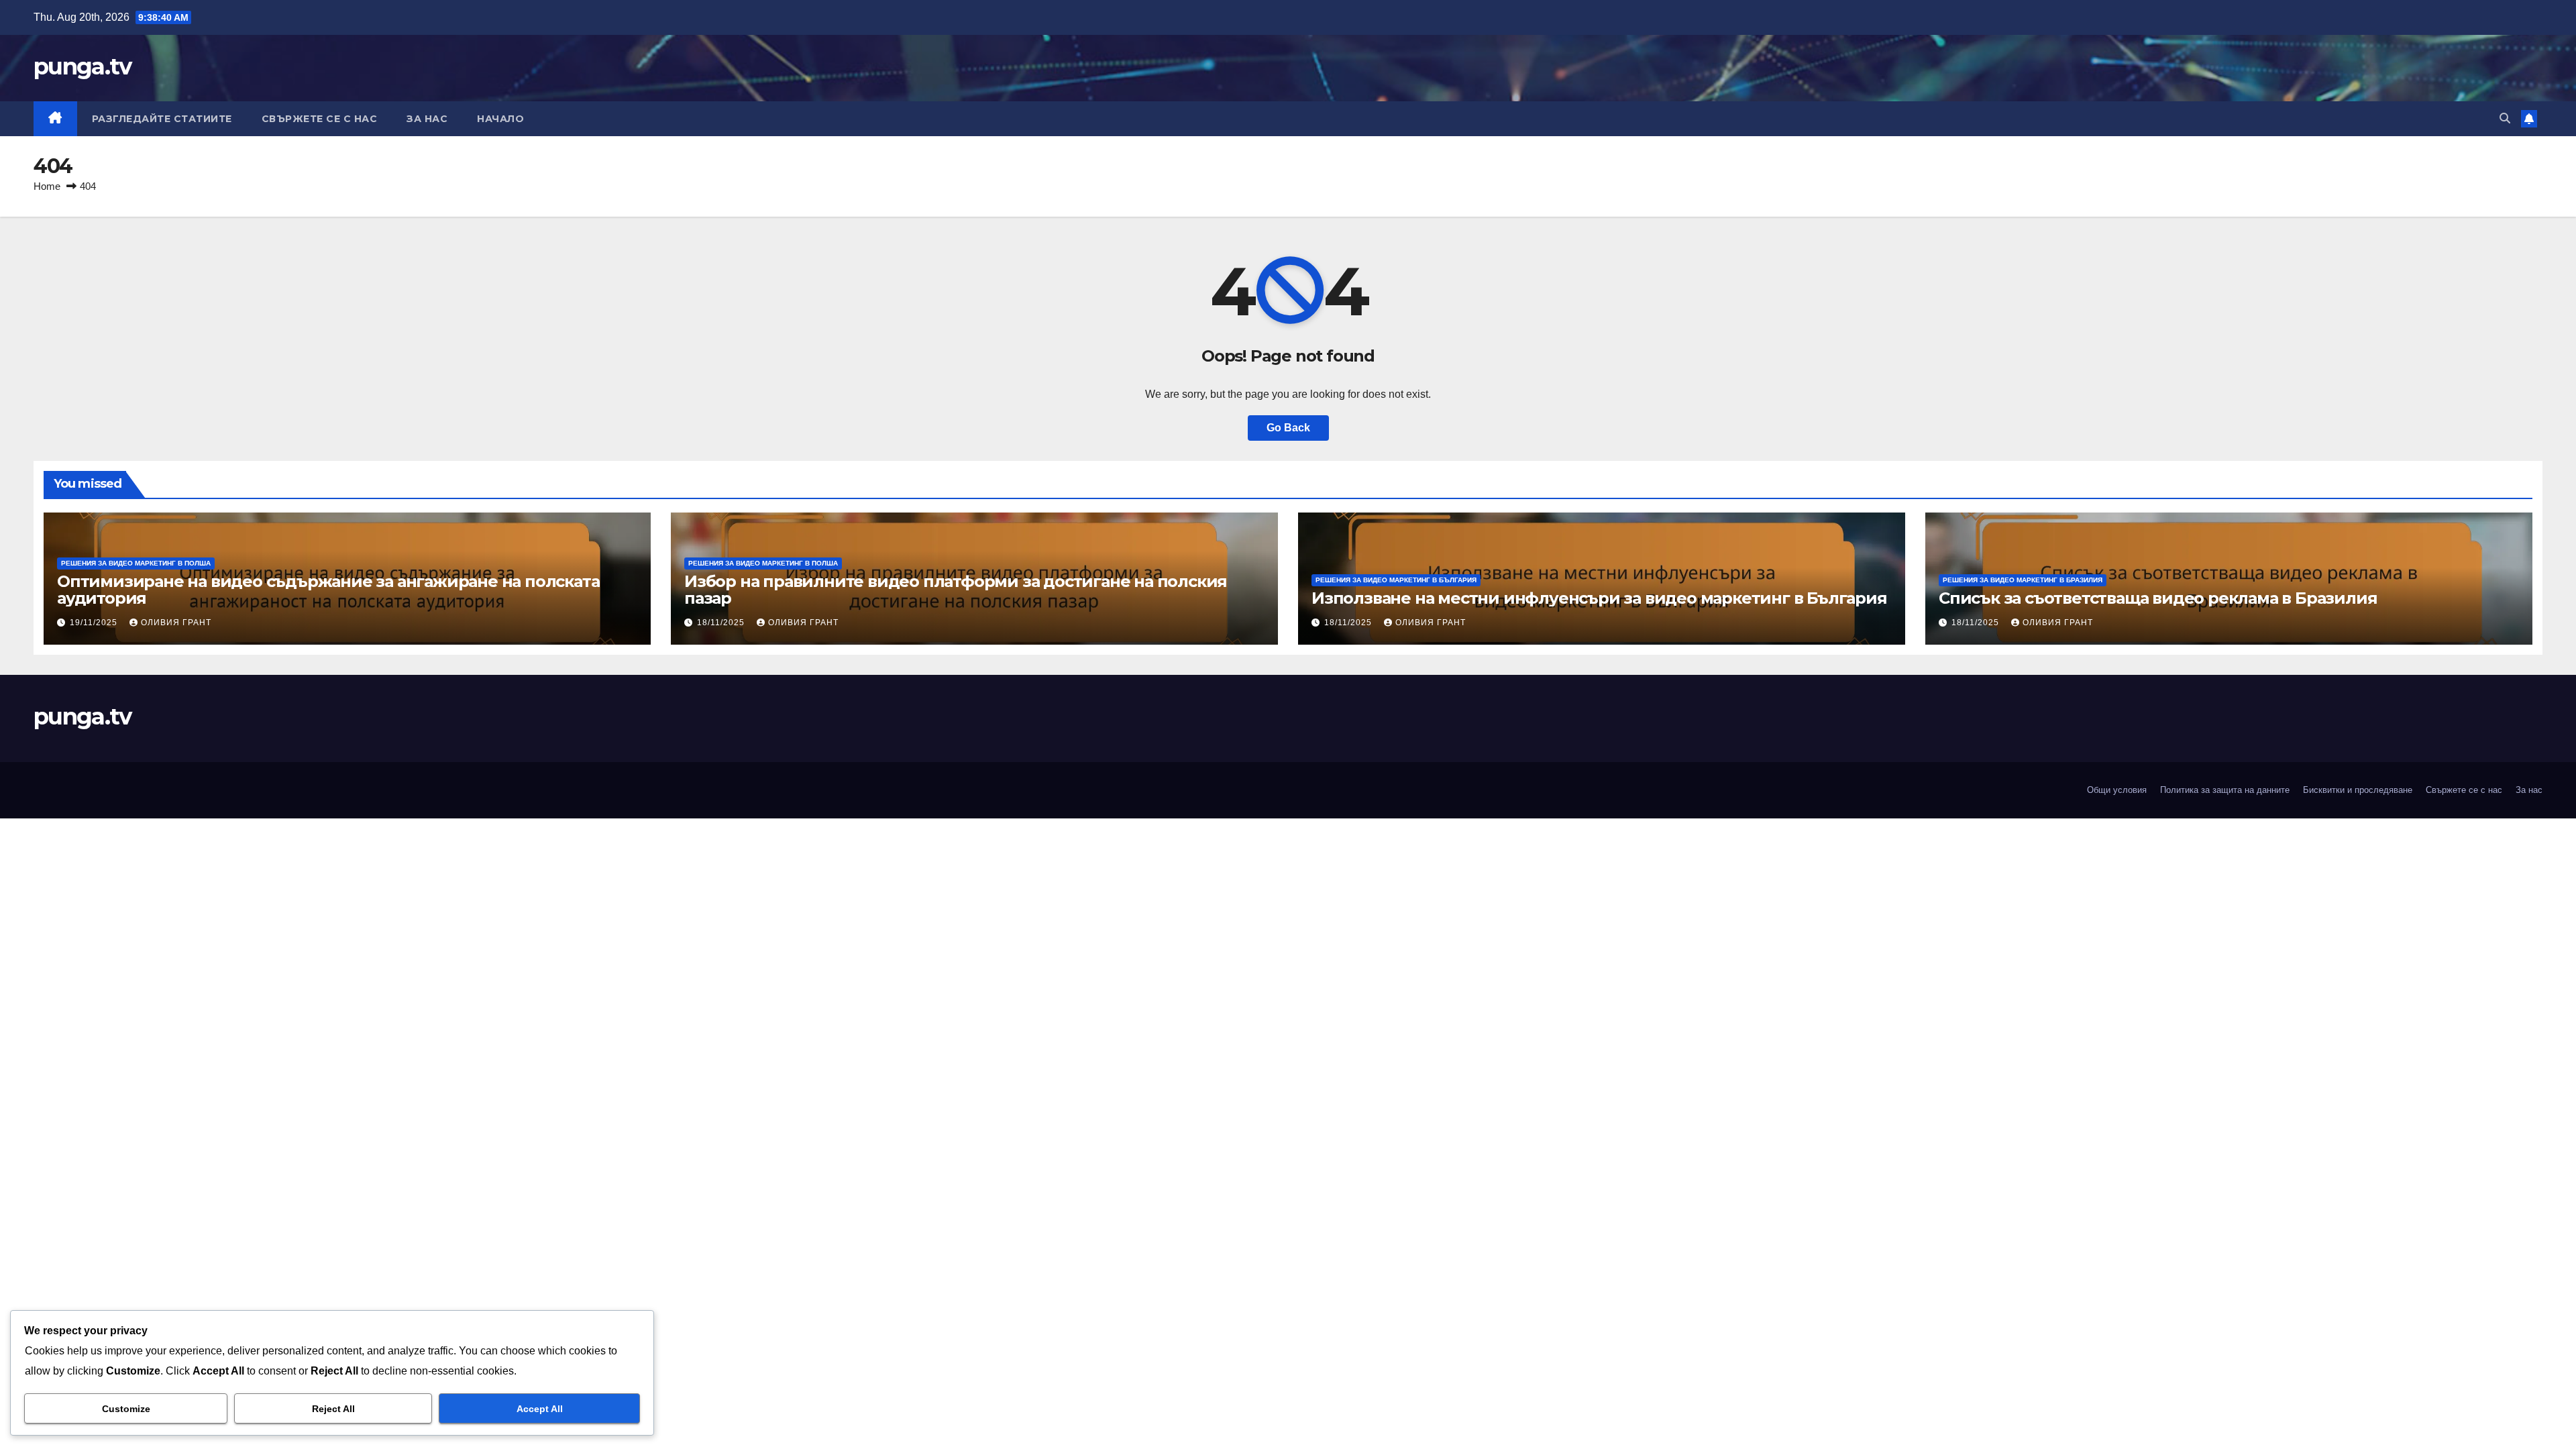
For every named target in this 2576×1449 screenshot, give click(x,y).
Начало (500, 119)
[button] (2505, 118)
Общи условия (2117, 790)
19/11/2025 (95, 623)
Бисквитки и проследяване (2358, 790)
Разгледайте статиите (162, 119)
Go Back (1288, 428)
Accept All (540, 1409)
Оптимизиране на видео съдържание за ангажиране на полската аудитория (328, 590)
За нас (427, 119)
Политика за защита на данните (2225, 790)
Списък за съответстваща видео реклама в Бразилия (2158, 598)
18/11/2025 (722, 623)
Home (47, 186)
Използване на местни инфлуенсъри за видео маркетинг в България (1599, 598)
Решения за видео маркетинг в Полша (136, 563)
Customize (126, 1409)
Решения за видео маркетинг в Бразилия (2023, 580)
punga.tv (82, 66)
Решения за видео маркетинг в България (1396, 580)
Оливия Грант (176, 623)
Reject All (333, 1409)
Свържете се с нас (320, 119)
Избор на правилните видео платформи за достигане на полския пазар (956, 590)
